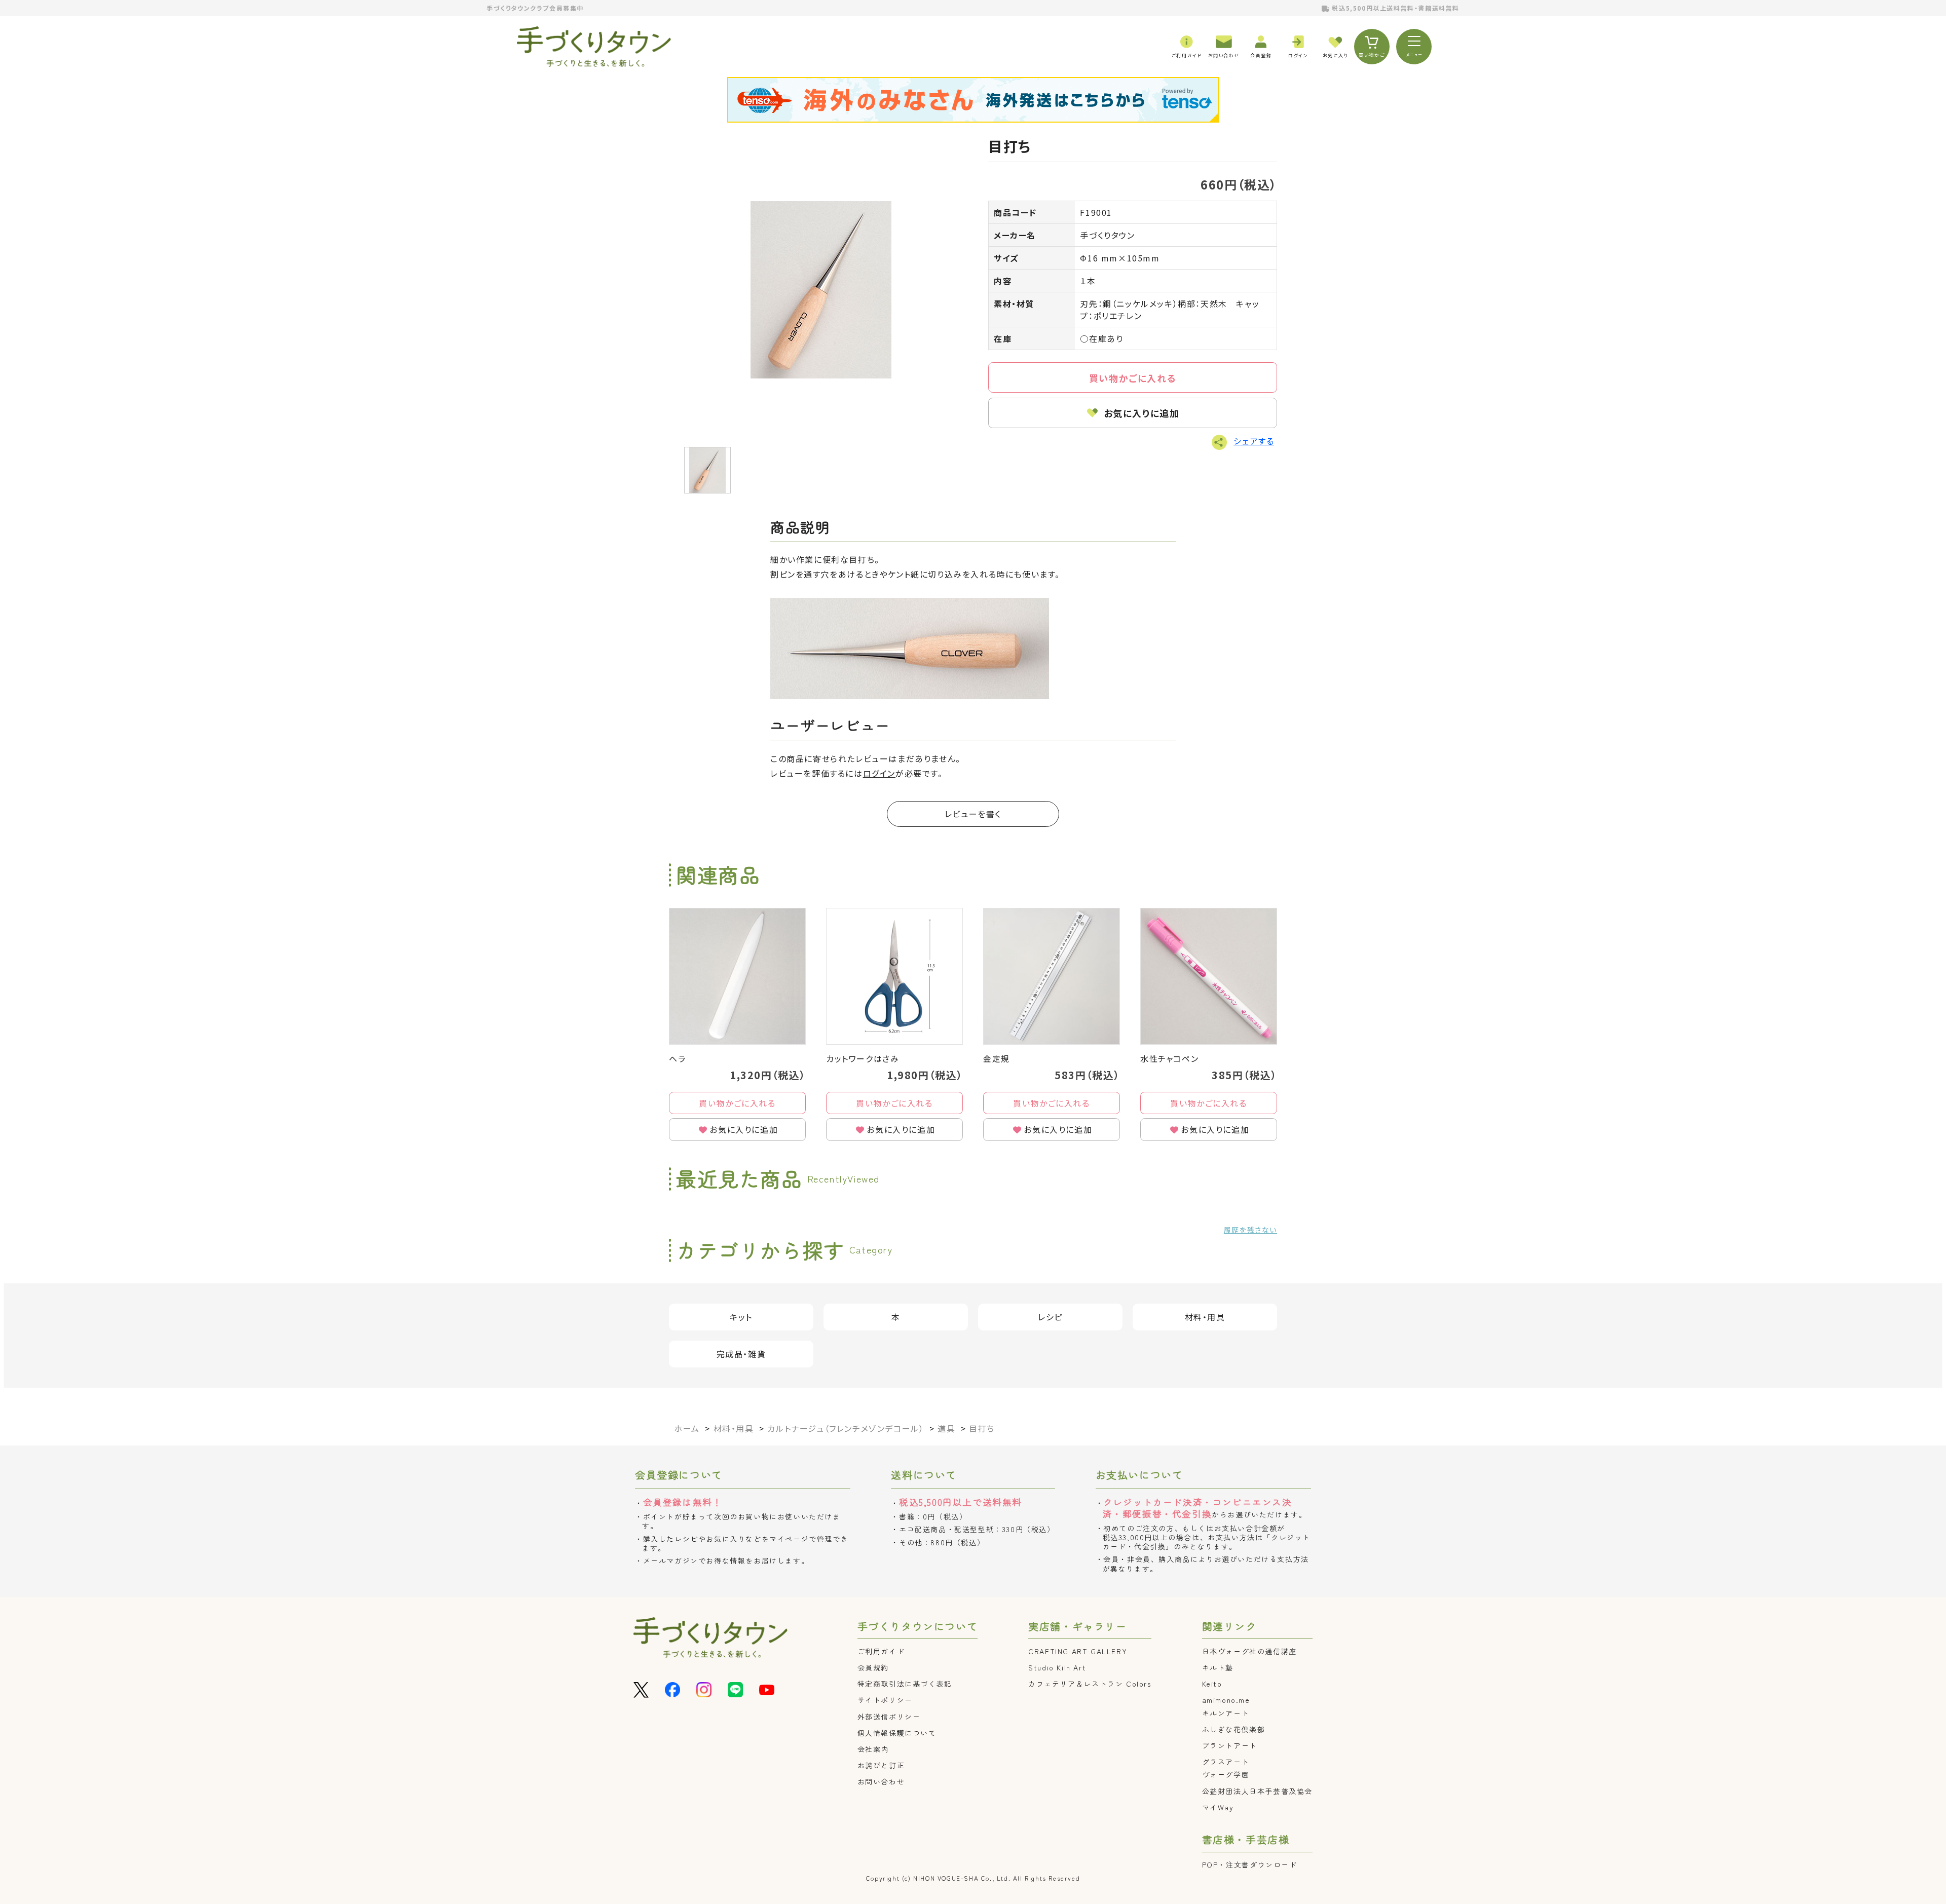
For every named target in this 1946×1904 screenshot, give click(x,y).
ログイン (879, 773)
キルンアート (1226, 1713)
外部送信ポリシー (889, 1717)
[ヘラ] (737, 976)
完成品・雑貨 (741, 1354)
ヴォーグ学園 (1226, 1774)
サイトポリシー (885, 1700)
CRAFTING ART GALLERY (1078, 1651)
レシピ (1050, 1317)
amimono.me (1226, 1700)
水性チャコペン (1169, 1058)
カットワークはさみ (863, 1058)
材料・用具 (1205, 1317)
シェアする (1254, 441)
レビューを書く (973, 814)
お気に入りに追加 (1142, 413)
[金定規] (1052, 976)
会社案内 (873, 1749)
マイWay (1218, 1807)
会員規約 (873, 1667)
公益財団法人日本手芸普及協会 (1257, 1791)
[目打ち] (821, 290)
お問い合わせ (881, 1781)
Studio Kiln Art (1057, 1667)
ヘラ (677, 1058)
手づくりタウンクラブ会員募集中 (535, 8)
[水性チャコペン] (1209, 976)
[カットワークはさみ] (894, 976)
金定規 (997, 1058)
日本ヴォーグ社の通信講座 (1249, 1651)
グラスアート (1226, 1762)
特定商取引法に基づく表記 (905, 1684)
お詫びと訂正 (881, 1765)
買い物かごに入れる (1133, 378)
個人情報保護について (897, 1733)
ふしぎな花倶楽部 (1234, 1729)
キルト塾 (1218, 1667)
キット (741, 1317)
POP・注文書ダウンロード (1250, 1864)
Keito (1212, 1684)
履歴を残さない (1250, 1230)
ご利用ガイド (881, 1651)
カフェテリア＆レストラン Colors (1090, 1684)
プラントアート (1230, 1745)
